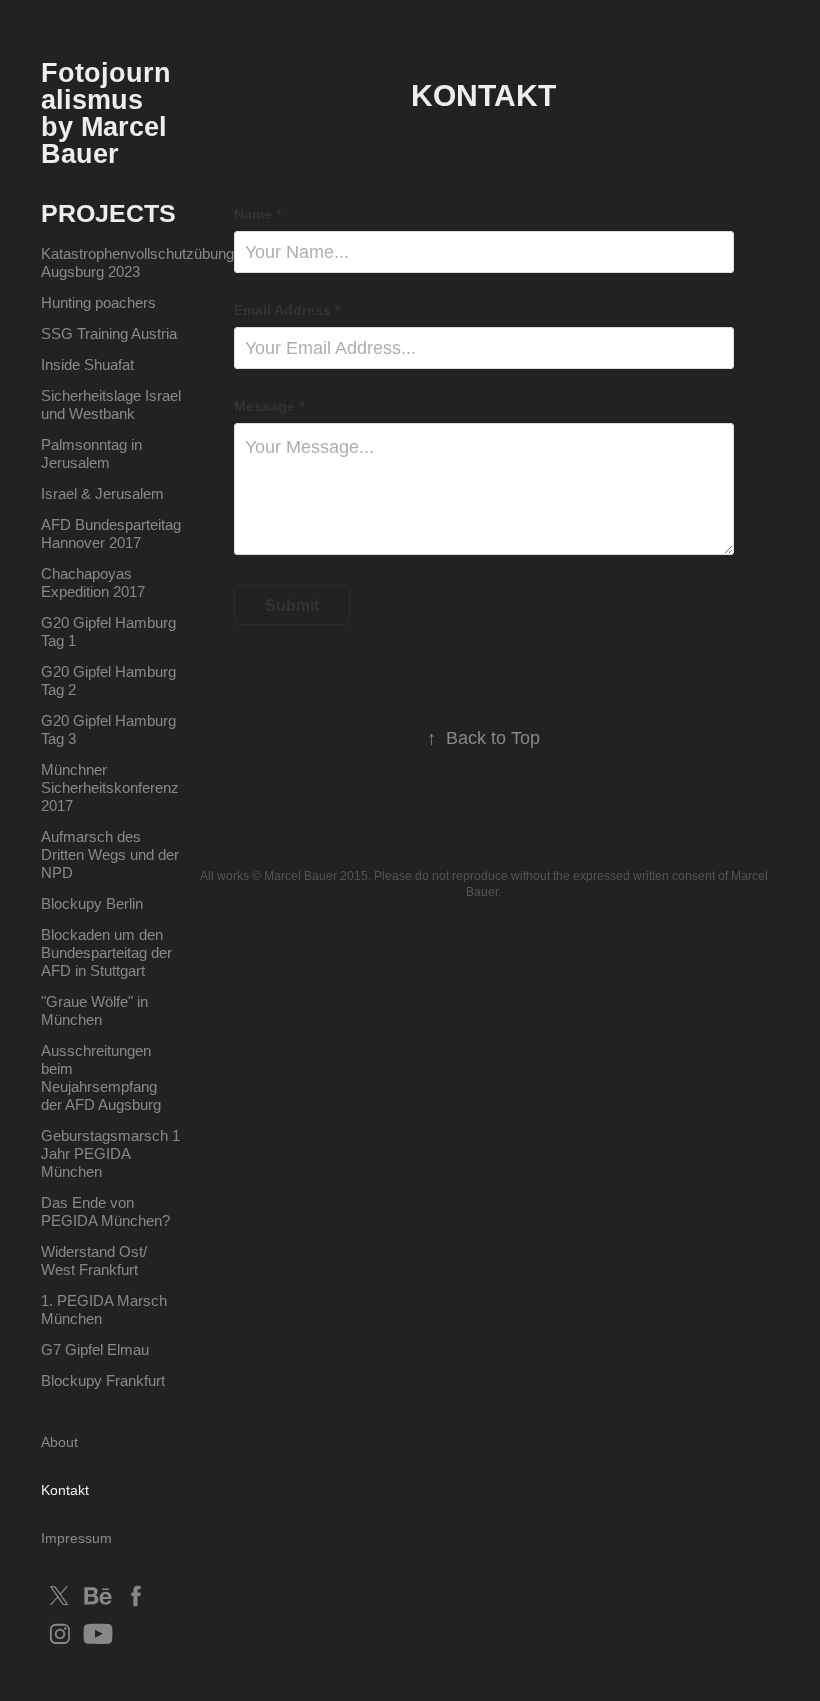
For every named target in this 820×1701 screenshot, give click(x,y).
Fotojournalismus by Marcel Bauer (108, 113)
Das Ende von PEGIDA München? (105, 1211)
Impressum (76, 1538)
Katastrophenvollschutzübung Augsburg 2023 (137, 262)
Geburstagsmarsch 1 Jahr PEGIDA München (110, 1153)
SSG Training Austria (109, 333)
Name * (257, 214)
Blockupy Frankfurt (103, 1380)
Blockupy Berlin (92, 903)
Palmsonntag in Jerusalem (91, 453)
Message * (269, 406)
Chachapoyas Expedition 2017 (93, 582)
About (59, 1442)
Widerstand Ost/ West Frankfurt (94, 1260)
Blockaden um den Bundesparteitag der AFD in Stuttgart (106, 952)
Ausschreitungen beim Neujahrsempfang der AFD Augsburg (101, 1077)
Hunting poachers (98, 302)
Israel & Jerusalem (102, 493)
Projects (108, 213)
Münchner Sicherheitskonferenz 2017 (110, 787)
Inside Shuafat (87, 364)
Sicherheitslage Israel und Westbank (111, 404)
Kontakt (65, 1490)
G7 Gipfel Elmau (95, 1349)
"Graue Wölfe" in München (94, 1010)
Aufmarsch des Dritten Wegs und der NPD (110, 854)
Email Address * (287, 310)
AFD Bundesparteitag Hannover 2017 (111, 533)
